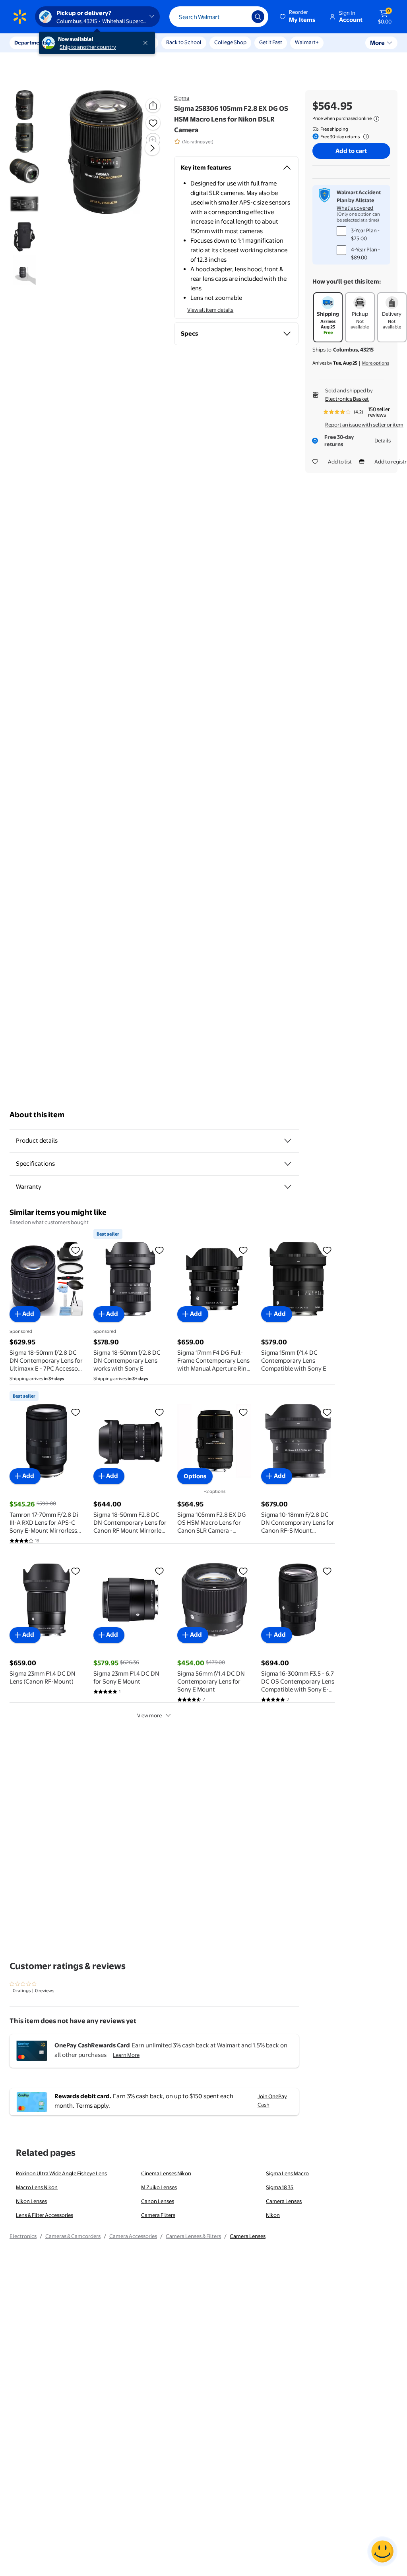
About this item (37, 1115)
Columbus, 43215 (353, 350)
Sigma (182, 98)
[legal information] (376, 119)
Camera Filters (158, 2215)
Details (383, 440)
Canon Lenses (158, 2201)
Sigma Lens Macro (287, 2173)
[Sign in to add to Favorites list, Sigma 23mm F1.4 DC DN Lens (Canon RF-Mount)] (76, 1571)
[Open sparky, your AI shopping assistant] (382, 2551)
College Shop (230, 42)
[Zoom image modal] (153, 140)
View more (149, 1715)
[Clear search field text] (240, 17)
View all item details (210, 310)
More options (376, 363)
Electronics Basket (347, 399)
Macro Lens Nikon (37, 2187)
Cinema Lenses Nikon (166, 2173)
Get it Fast (271, 42)
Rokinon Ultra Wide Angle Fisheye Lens (61, 2173)
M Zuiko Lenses (159, 2187)
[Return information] (364, 137)
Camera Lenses (284, 2201)
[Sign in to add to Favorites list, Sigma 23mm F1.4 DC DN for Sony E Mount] (159, 1571)
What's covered (355, 208)
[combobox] (219, 17)
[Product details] (288, 1141)
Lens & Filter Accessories (45, 2215)
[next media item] (152, 148)
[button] (298, 17)
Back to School (184, 42)
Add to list (340, 462)
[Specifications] (288, 1164)
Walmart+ (307, 42)
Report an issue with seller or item (364, 425)
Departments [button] (31, 42)
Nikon (273, 2215)
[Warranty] (288, 1187)
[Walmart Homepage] (20, 17)
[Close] (147, 43)
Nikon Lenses (31, 2201)
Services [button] (80, 42)
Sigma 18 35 (280, 2187)
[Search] (258, 17)
